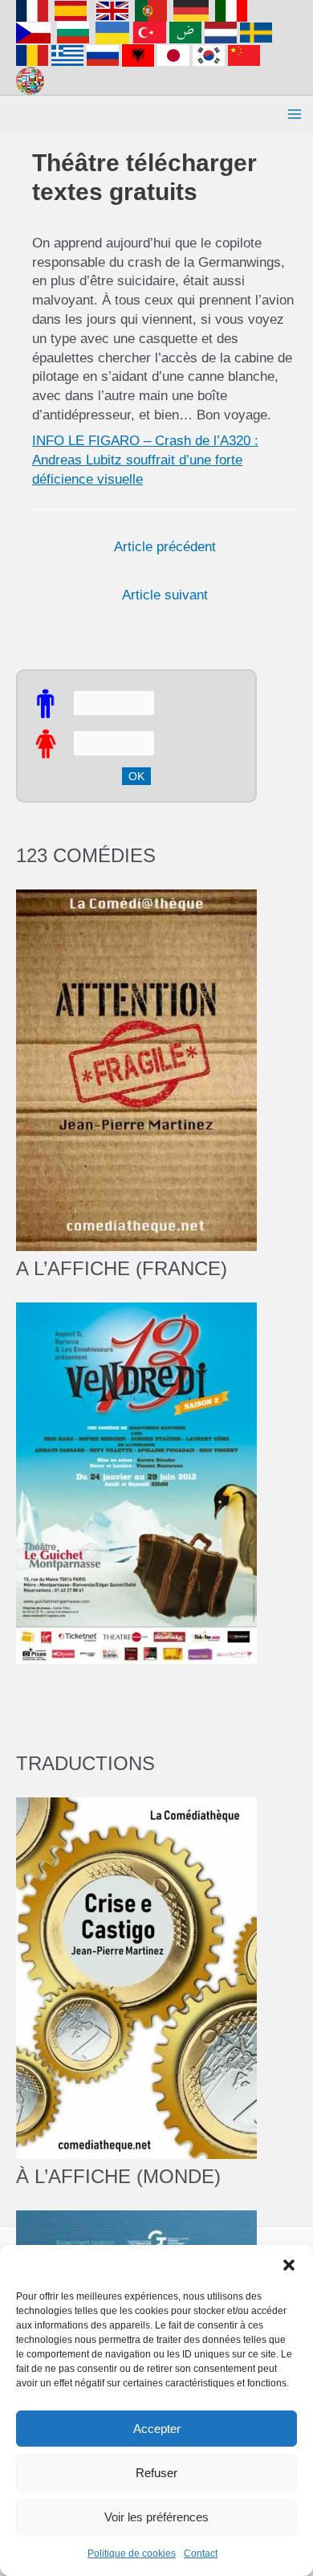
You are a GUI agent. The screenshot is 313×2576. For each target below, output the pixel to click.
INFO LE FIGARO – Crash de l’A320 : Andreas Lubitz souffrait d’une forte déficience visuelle (145, 460)
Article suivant (165, 595)
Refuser (156, 2473)
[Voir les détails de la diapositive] (136, 1482)
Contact (201, 2554)
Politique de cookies (132, 2554)
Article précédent (165, 547)
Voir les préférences (156, 2517)
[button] (289, 2265)
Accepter (157, 2429)
